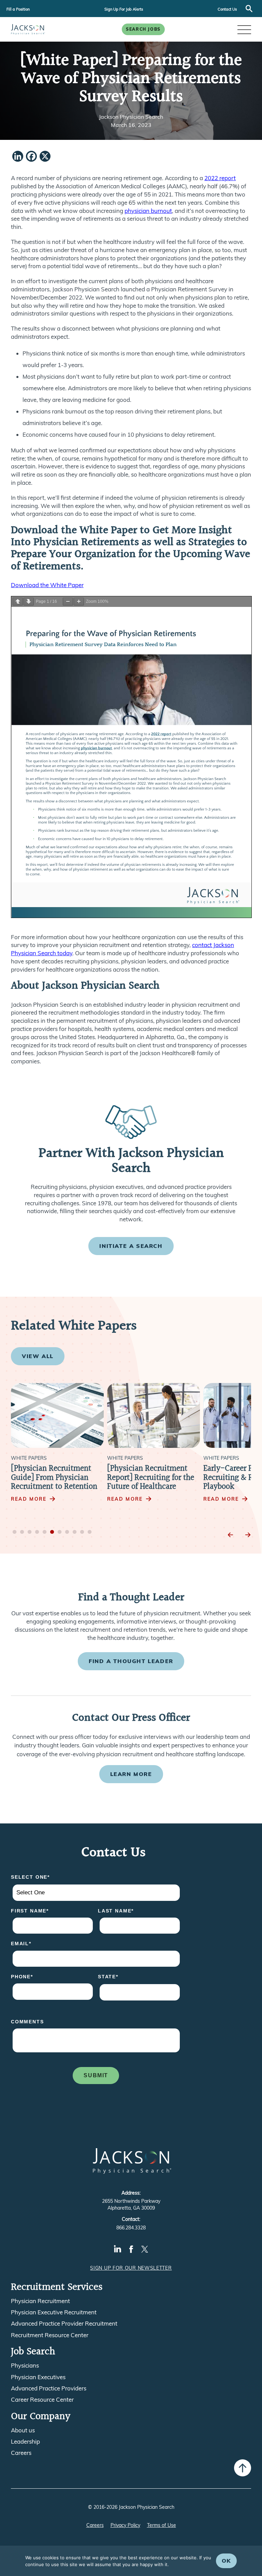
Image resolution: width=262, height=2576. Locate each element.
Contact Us (227, 9)
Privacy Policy (125, 2525)
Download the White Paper (47, 585)
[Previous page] (18, 602)
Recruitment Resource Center (50, 2335)
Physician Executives (38, 2377)
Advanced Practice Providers (49, 2388)
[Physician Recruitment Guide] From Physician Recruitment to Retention (54, 1478)
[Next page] (29, 602)
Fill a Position (18, 9)
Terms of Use (162, 2525)
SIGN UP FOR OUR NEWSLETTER (131, 2268)
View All (38, 1356)
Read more (29, 1499)
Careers (21, 2453)
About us (23, 2430)
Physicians (25, 2366)
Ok (226, 2561)
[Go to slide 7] (60, 1532)
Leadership (25, 2442)
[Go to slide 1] (15, 1532)
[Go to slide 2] (22, 1532)
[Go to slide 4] (37, 1532)
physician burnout (148, 211)
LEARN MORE (131, 1774)
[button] (244, 29)
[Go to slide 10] (82, 1532)
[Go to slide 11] (90, 1532)
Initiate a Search (131, 1246)
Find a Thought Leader (131, 1661)
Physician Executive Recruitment (54, 2312)
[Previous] (231, 1535)
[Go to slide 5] (45, 1532)
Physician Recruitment (40, 2301)
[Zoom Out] (68, 602)
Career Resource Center (42, 2400)
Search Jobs (143, 29)
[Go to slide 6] (52, 1532)
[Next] (248, 1535)
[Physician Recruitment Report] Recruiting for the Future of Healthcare (151, 1478)
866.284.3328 (131, 2228)
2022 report (220, 178)
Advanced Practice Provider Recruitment (64, 2324)
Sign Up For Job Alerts (124, 9)
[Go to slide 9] (75, 1532)
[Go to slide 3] (30, 1532)
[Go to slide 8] (67, 1532)
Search (249, 9)
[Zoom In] (79, 602)
